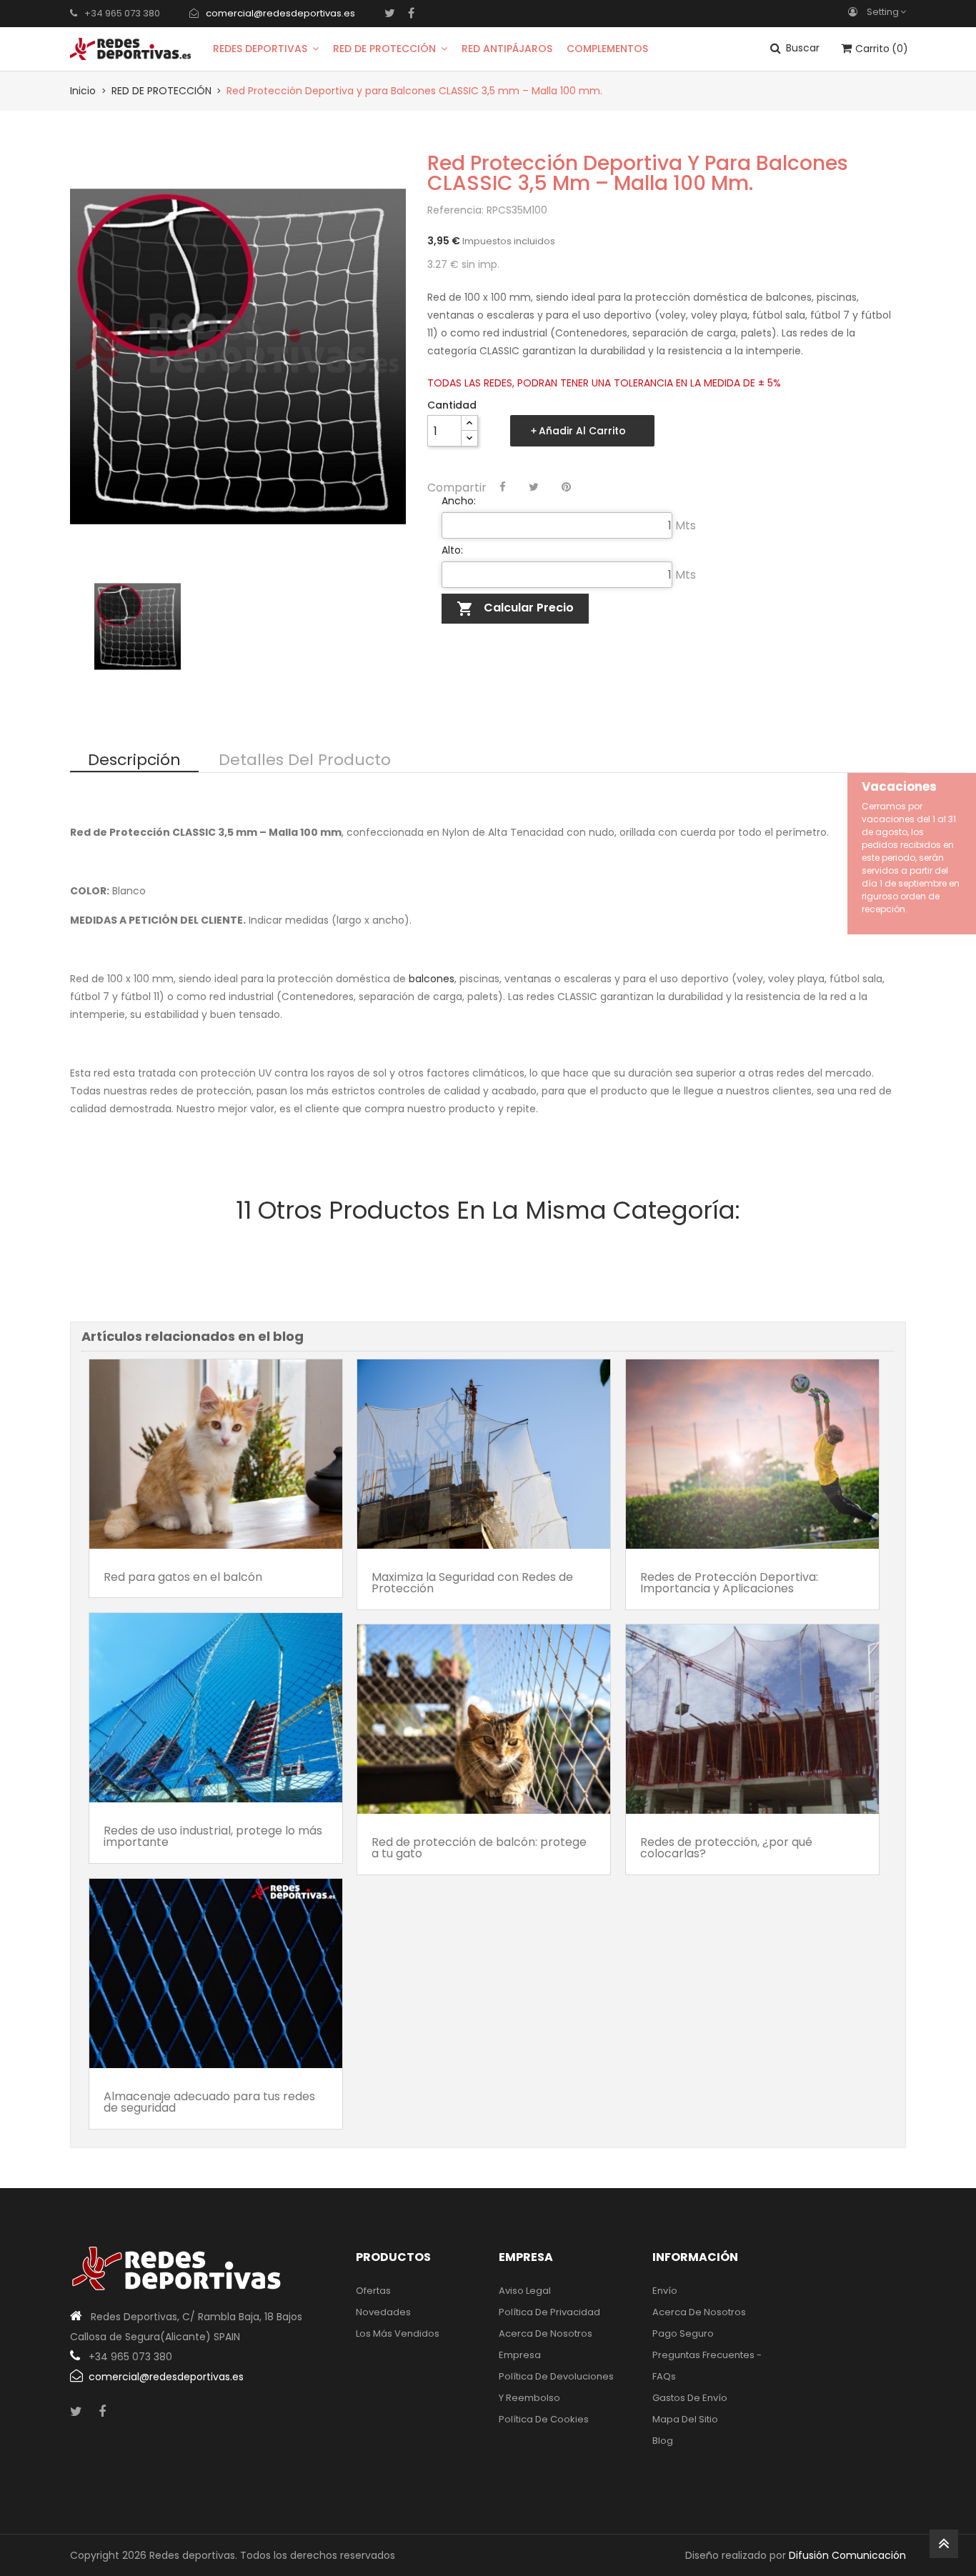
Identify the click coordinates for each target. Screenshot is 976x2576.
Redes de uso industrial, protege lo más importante (213, 1836)
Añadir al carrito (582, 431)
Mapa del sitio (685, 2419)
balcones (432, 979)
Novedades (383, 2312)
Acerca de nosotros (546, 2333)
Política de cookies (544, 2419)
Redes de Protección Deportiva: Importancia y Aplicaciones (729, 1583)
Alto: (452, 550)
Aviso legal (525, 2291)
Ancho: (459, 501)
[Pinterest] (566, 487)
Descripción (134, 761)
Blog (663, 2441)
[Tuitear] (534, 487)
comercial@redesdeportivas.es (280, 13)
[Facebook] (411, 13)
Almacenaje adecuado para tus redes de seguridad (209, 2102)
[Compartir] (503, 487)
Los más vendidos (398, 2333)
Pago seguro (683, 2333)
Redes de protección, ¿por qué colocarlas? (726, 1848)
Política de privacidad (549, 2312)
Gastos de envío (690, 2398)
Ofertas (373, 2291)
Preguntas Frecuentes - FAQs (707, 2366)
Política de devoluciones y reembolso (556, 2387)
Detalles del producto (305, 761)
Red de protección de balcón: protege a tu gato (479, 1848)
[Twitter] (390, 13)
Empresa (520, 2355)
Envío (665, 2291)
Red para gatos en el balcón (183, 1577)
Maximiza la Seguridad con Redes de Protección (472, 1583)
